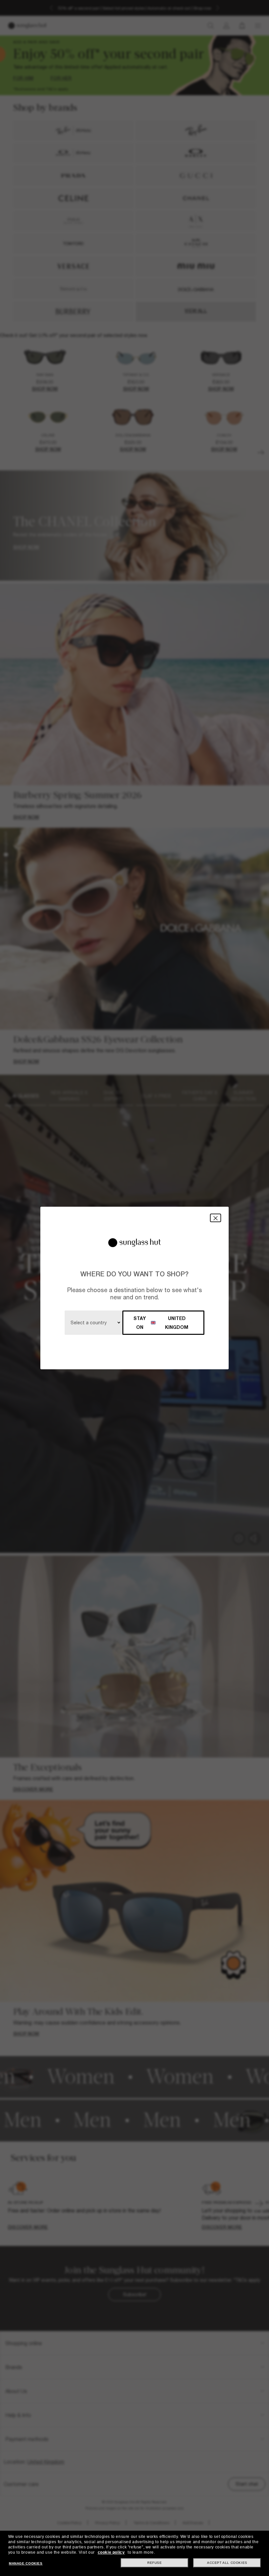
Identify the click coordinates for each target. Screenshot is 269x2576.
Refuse (155, 2563)
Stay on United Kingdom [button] (161, 1323)
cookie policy (111, 2552)
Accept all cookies (227, 2563)
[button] (216, 1218)
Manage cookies (26, 2563)
